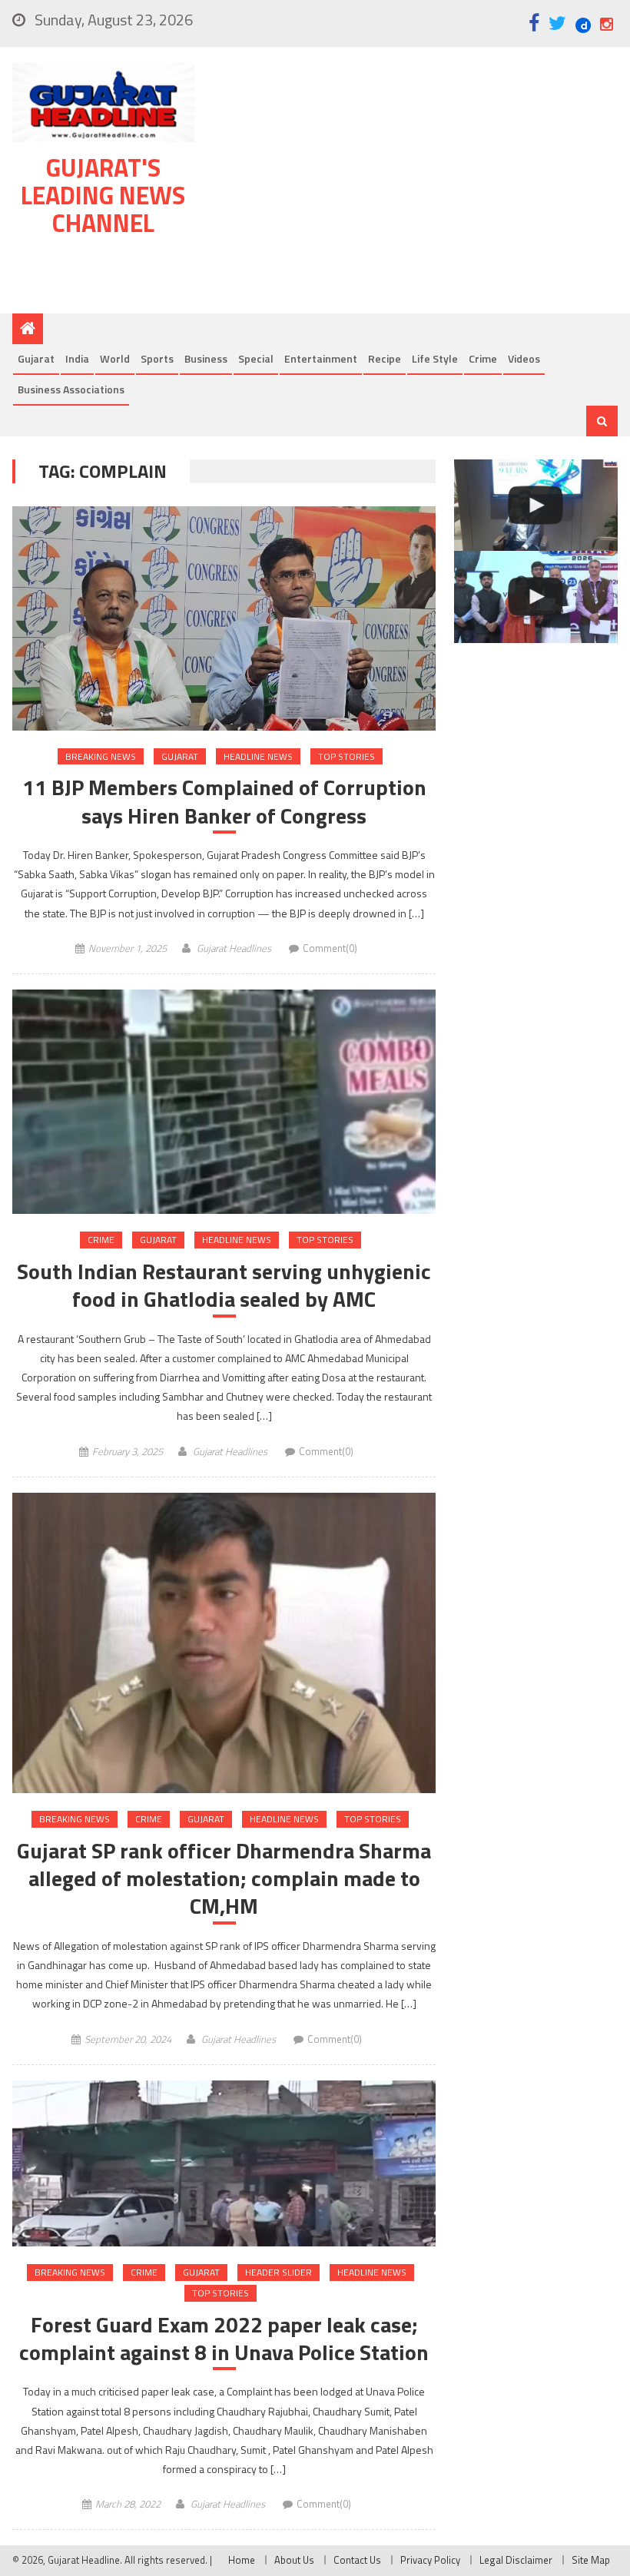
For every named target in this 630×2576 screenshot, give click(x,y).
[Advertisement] (414, 184)
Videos (524, 358)
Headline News (258, 756)
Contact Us (357, 2560)
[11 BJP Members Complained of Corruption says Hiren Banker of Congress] (224, 618)
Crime (483, 358)
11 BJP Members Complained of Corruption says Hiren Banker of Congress (224, 802)
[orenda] (536, 506)
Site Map (591, 2560)
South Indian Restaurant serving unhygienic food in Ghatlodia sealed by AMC (224, 1286)
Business (206, 358)
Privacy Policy (430, 2560)
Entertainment (321, 358)
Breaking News (101, 756)
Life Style (435, 358)
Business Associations (71, 389)
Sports (157, 358)
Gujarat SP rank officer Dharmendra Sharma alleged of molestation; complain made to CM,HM (224, 1879)
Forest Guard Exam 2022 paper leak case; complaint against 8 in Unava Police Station (224, 2339)
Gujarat (36, 358)
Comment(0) (330, 948)
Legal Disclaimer (516, 2560)
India (77, 358)
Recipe (385, 358)
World (115, 358)
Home (242, 2560)
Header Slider (279, 2272)
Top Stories (346, 756)
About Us (294, 2560)
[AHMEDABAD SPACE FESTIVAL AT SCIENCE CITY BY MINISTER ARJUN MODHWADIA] (536, 597)
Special (256, 358)
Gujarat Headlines (234, 948)
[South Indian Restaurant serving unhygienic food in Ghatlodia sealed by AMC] (224, 1102)
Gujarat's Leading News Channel (103, 195)
